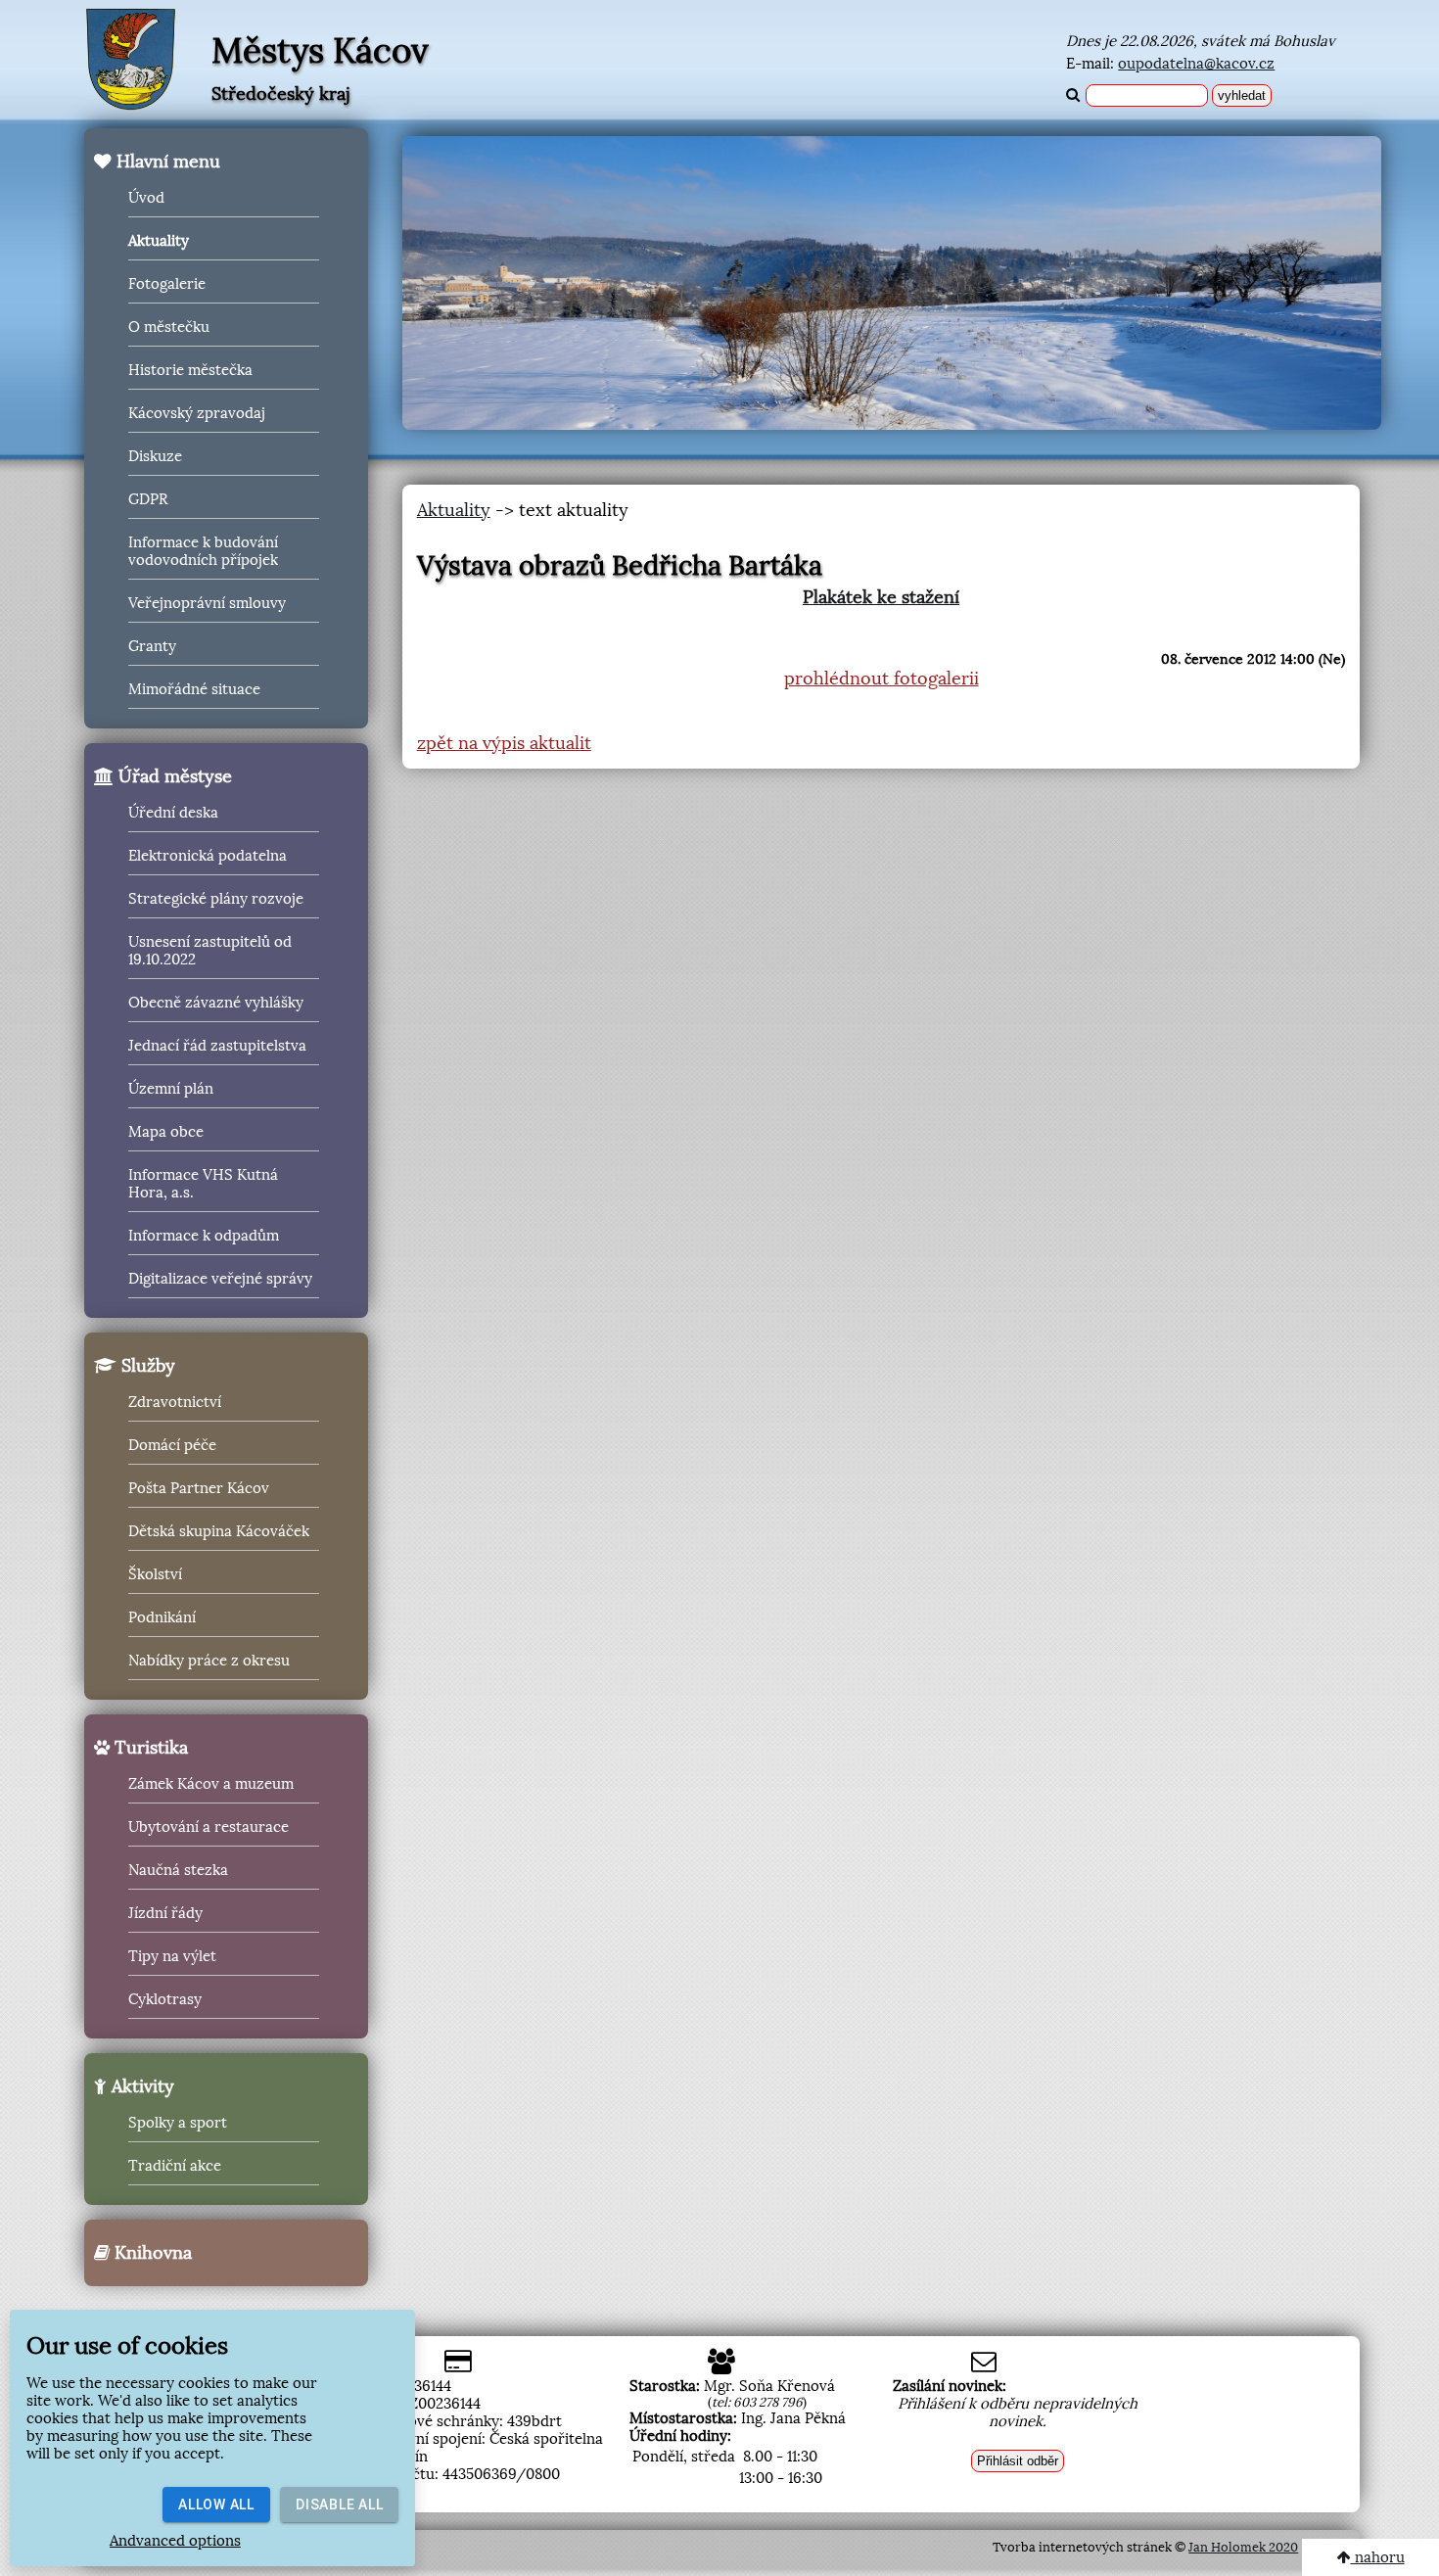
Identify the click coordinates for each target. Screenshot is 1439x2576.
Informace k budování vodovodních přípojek (203, 551)
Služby (146, 1366)
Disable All (339, 2505)
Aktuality (159, 241)
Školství (155, 1574)
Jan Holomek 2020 (1243, 2547)
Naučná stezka (178, 1870)
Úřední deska (173, 813)
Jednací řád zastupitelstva (217, 1046)
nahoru (1378, 2557)
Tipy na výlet (172, 1956)
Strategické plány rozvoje (216, 899)
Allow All (216, 2505)
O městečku (169, 327)
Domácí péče (172, 1445)
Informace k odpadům (204, 1236)
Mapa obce (166, 1132)
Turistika (149, 1748)
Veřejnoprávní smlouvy (207, 603)
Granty (152, 646)
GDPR (148, 499)
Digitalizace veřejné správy (220, 1279)
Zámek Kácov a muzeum (211, 1784)
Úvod (146, 198)
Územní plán (171, 1089)
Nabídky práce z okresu (209, 1661)
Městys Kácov (320, 51)
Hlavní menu (166, 162)
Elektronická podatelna (208, 856)
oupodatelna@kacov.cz (1196, 64)
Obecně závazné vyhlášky (216, 1003)
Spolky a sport (178, 2123)
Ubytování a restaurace (209, 1827)
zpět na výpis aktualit (504, 743)
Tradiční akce (175, 2166)
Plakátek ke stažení (881, 597)
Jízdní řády (165, 1913)
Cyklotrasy (165, 1999)
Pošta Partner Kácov (199, 1488)
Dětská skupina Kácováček (219, 1531)
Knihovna (151, 2253)
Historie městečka (190, 370)
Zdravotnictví (175, 1402)
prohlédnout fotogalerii (882, 679)
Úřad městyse (173, 776)
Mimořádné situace (194, 689)
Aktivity (140, 2086)
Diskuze (155, 456)
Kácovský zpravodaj (197, 413)
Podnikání (162, 1617)
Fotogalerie (167, 284)
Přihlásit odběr (1018, 2461)
